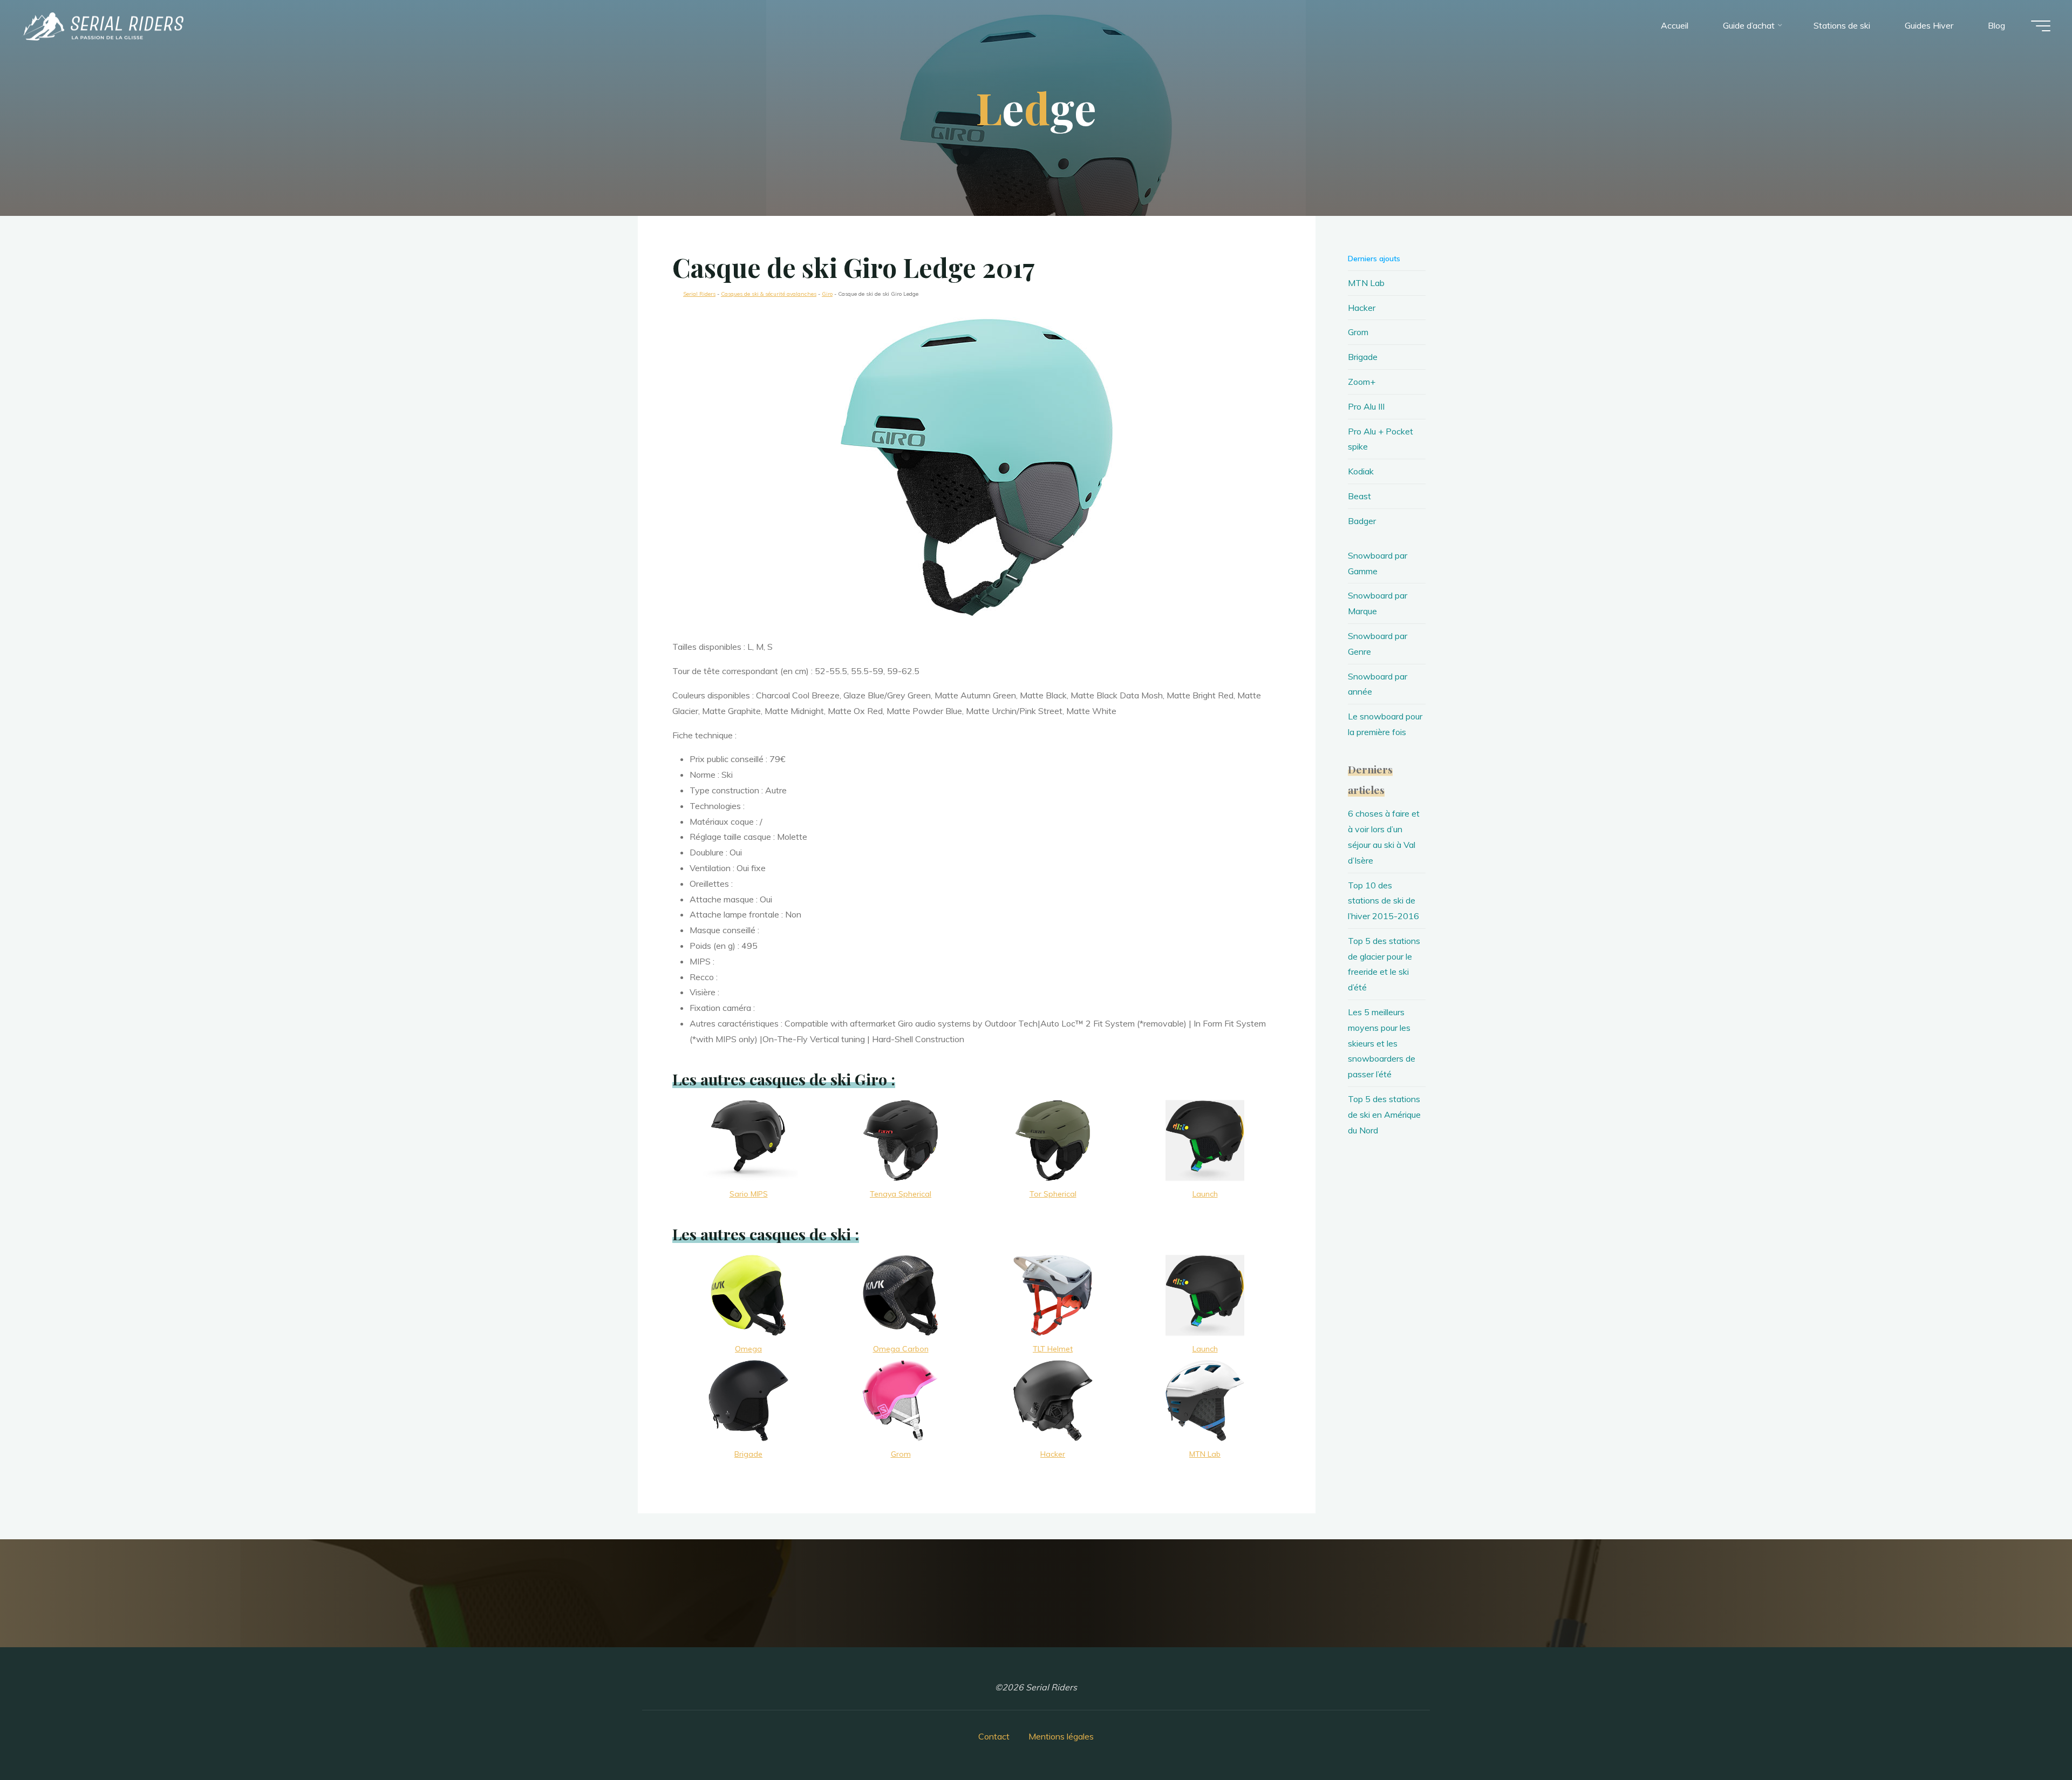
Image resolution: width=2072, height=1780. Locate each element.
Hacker (1362, 308)
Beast (1359, 496)
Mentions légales (1061, 1736)
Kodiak (1361, 471)
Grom (1358, 332)
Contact (994, 1736)
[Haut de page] (2030, 1738)
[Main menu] (2041, 26)
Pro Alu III (1366, 406)
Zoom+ (1362, 382)
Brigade (1363, 357)
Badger (1362, 521)
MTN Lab (1366, 283)
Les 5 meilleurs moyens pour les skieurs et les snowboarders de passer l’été (1382, 1043)
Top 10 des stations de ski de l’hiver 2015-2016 (1383, 901)
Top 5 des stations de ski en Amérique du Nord (1384, 1115)
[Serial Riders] (103, 25)
